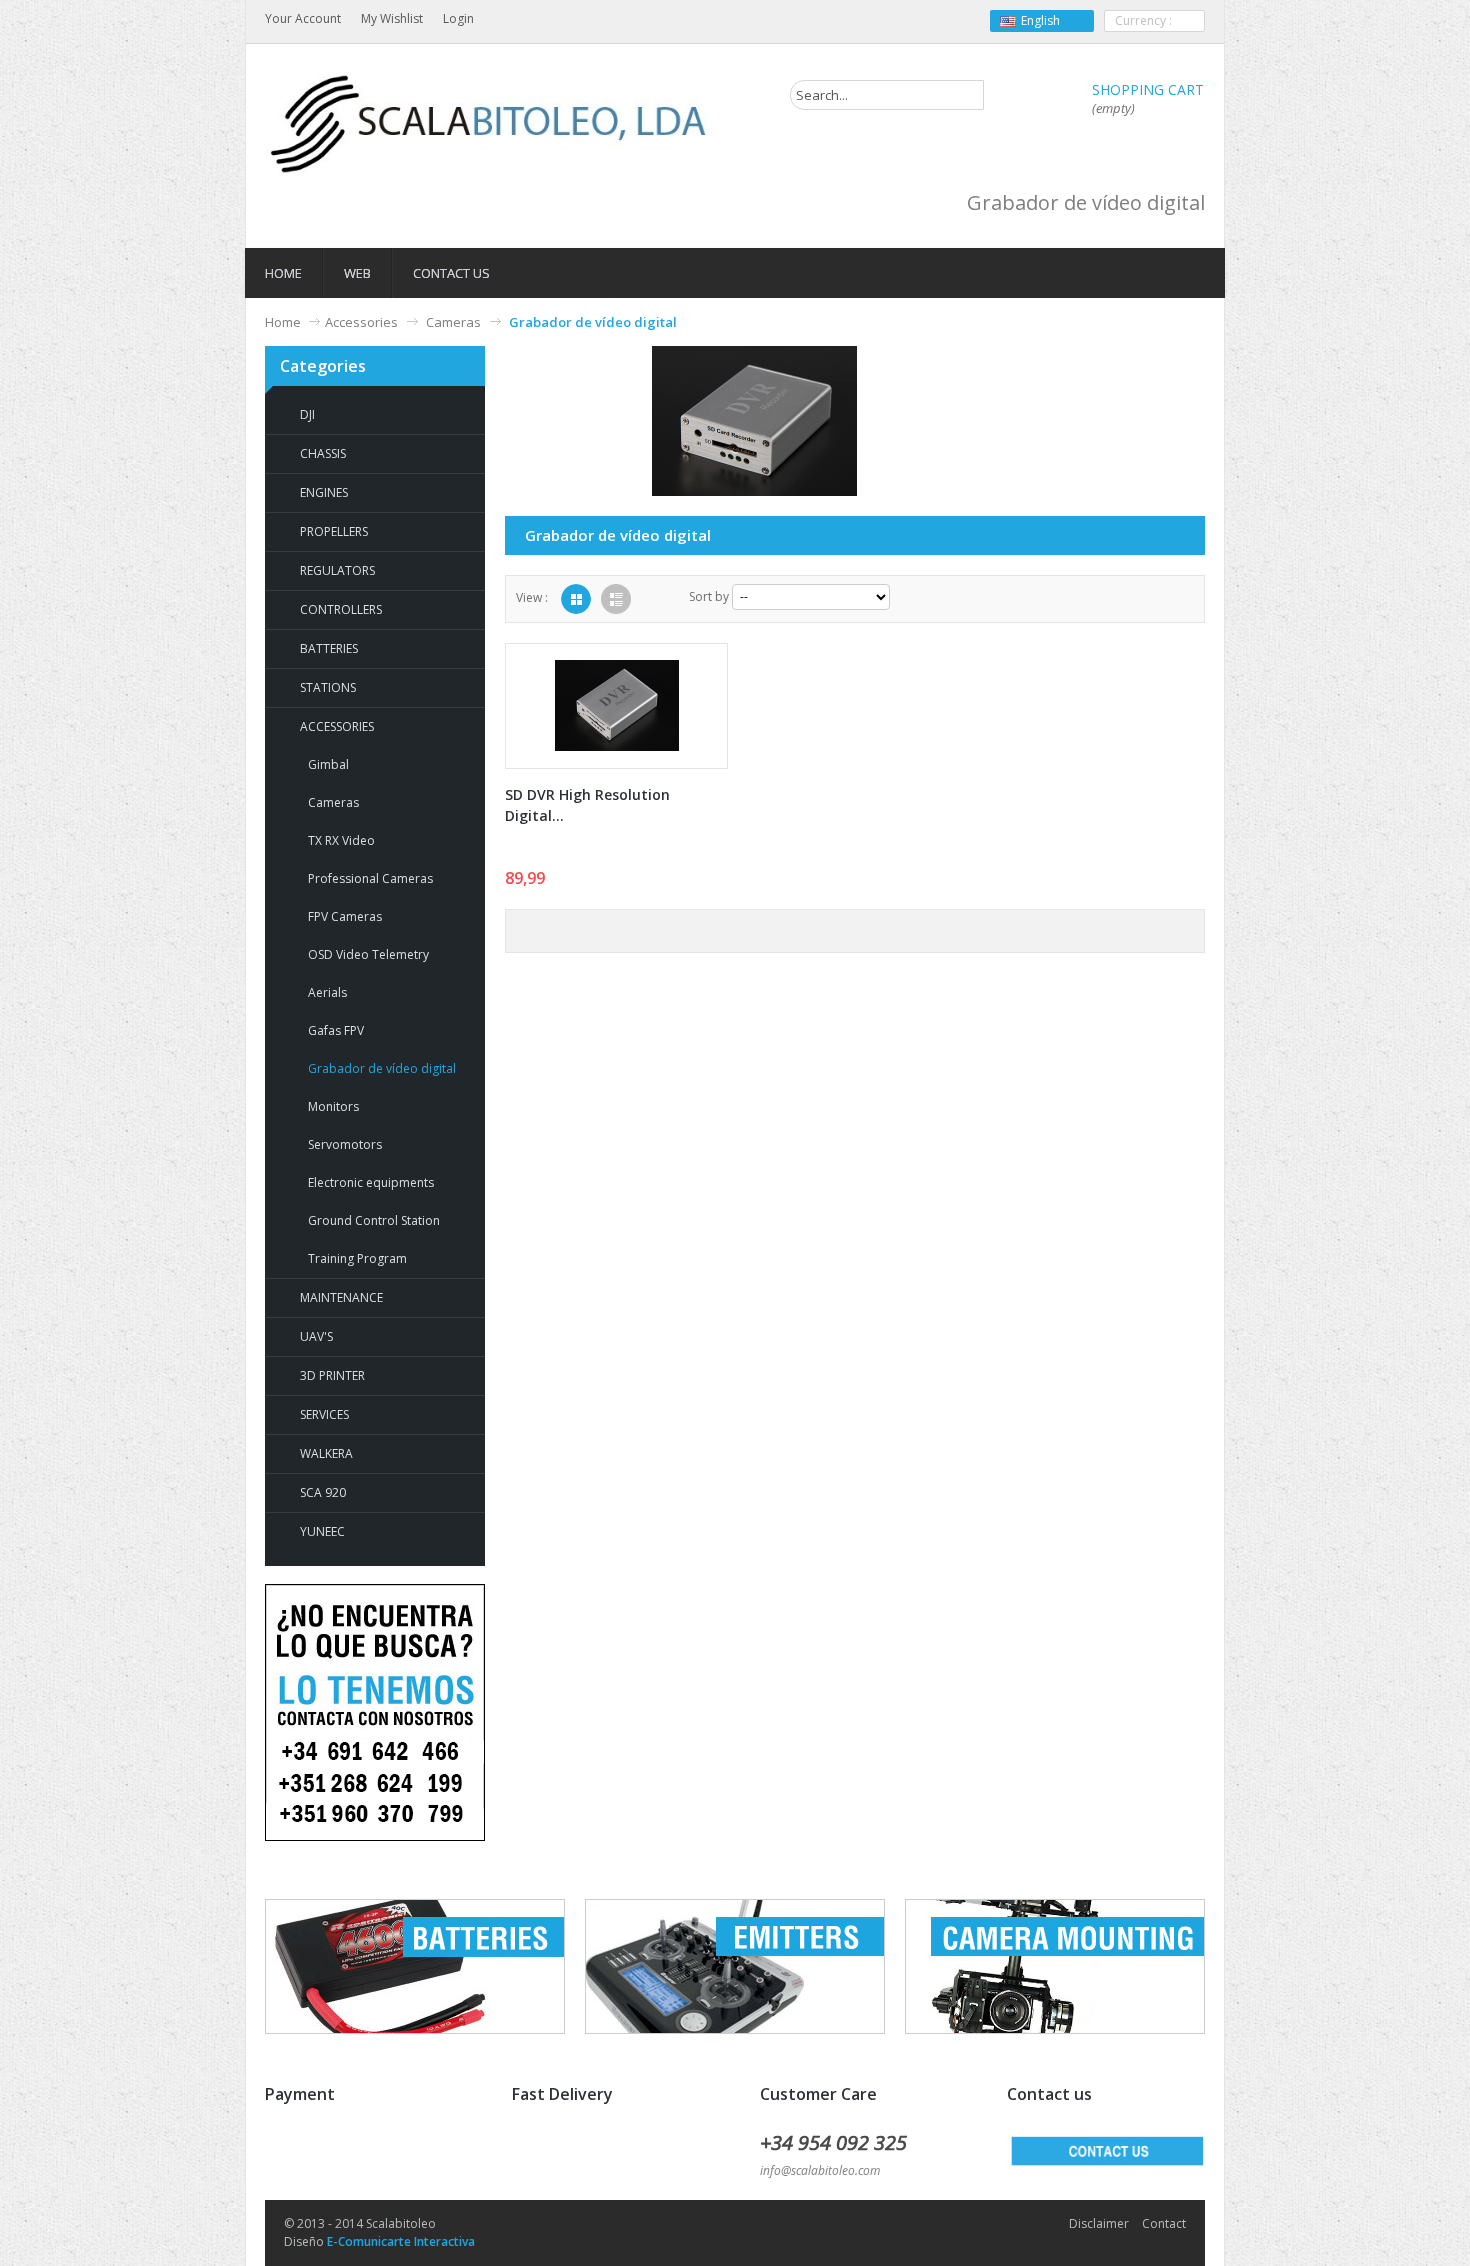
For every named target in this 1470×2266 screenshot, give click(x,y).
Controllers (341, 609)
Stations (328, 687)
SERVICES (324, 1414)
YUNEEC (322, 1531)
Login (458, 18)
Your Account (303, 18)
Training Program (357, 1258)
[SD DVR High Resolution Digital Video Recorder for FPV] (616, 706)
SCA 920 (323, 1492)
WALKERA (326, 1453)
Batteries (329, 648)
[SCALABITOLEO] (490, 124)
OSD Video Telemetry (368, 954)
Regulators (337, 570)
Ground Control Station (374, 1220)
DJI (307, 414)
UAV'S (316, 1336)
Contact (1164, 2223)
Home (283, 322)
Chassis (323, 453)
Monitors (333, 1106)
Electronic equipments (371, 1182)
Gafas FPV (336, 1030)
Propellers (334, 531)
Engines (324, 492)
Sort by (709, 596)
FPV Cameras (345, 916)
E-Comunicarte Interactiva (401, 2241)
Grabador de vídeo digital (382, 1068)
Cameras (453, 322)
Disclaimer (1099, 2223)
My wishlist (392, 18)
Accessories (361, 322)
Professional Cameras (370, 878)
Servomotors (345, 1144)
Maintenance (341, 1297)
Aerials (327, 992)
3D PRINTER (332, 1375)
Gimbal (328, 764)
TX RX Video (341, 840)
